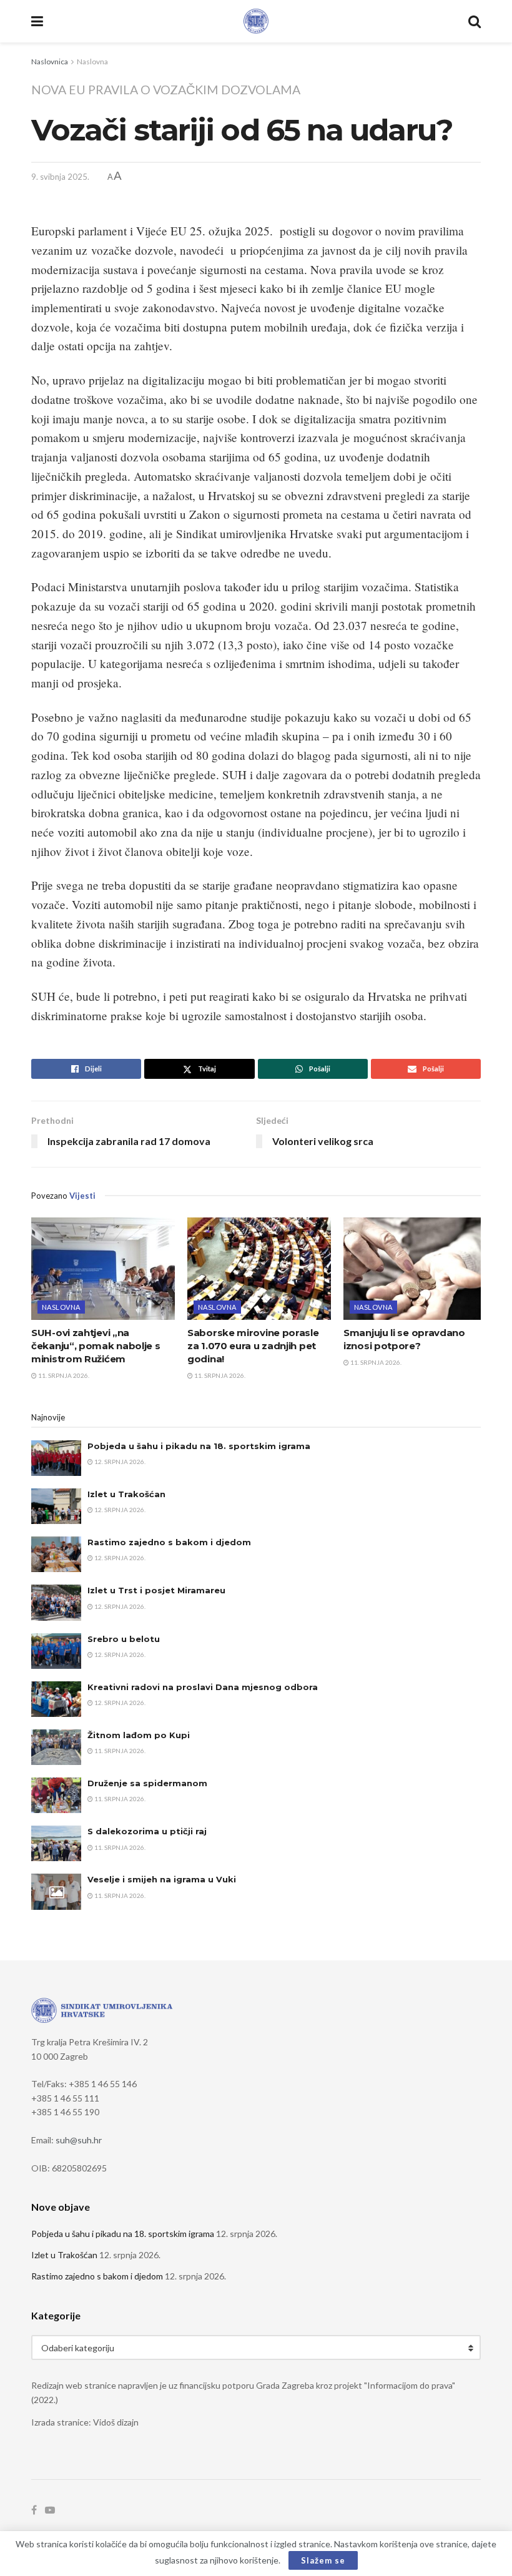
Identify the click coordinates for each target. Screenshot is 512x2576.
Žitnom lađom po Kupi (139, 1735)
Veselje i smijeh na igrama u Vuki (162, 1879)
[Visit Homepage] (256, 21)
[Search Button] (475, 21)
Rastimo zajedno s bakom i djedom (169, 1542)
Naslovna (92, 61)
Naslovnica (50, 61)
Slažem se (323, 2560)
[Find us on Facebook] (34, 2510)
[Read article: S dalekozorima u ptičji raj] (56, 1843)
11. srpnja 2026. (63, 1375)
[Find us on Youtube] (50, 2510)
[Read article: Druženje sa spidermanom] (56, 1795)
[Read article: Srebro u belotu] (56, 1651)
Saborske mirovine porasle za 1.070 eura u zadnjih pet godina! (253, 1346)
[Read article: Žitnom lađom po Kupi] (56, 1747)
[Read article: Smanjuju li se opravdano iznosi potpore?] (415, 1269)
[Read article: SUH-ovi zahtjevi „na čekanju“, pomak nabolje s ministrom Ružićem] (103, 1269)
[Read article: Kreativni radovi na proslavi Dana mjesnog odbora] (56, 1699)
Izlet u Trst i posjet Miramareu (156, 1590)
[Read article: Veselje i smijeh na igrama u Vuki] (56, 1891)
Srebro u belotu (124, 1639)
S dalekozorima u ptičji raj (147, 1831)
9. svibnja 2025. (60, 177)
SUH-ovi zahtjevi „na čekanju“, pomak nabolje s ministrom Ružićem (96, 1346)
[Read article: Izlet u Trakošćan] (56, 1506)
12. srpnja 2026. (119, 1462)
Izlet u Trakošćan (126, 1494)
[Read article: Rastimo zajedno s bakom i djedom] (56, 1554)
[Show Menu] (37, 21)
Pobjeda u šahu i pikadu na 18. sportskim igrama (199, 1446)
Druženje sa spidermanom (147, 1783)
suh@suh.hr (79, 2140)
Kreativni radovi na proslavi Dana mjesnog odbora (203, 1687)
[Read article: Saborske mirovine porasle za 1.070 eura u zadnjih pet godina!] (259, 1269)
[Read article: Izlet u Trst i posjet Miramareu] (56, 1602)
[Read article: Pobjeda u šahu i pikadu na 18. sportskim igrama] (56, 1458)
